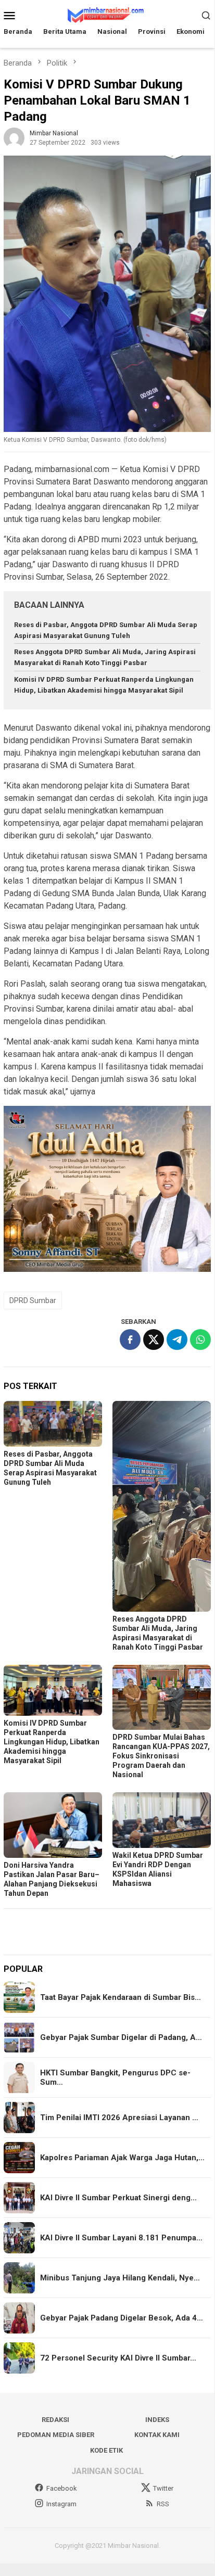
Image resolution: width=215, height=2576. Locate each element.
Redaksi (55, 2420)
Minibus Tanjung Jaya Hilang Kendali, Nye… (120, 2278)
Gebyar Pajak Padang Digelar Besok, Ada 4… (122, 2318)
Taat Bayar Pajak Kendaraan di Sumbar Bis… (121, 1997)
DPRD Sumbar (33, 1300)
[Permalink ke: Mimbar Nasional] (14, 138)
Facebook (62, 2488)
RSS (163, 2504)
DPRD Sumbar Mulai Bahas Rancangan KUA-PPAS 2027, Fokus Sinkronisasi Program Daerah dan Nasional (161, 1756)
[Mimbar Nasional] (107, 14)
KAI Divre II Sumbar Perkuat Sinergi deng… (118, 2198)
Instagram (61, 2504)
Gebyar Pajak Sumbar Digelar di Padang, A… (121, 2037)
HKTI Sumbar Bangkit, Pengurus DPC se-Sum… (115, 2077)
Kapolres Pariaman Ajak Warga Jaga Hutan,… (122, 2158)
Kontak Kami (157, 2435)
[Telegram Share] (177, 1340)
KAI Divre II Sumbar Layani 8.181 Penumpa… (121, 2238)
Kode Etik (106, 2450)
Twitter (163, 2488)
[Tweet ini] (154, 1340)
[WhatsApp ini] (200, 1340)
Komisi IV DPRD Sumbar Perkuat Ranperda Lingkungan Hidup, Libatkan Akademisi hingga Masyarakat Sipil (52, 1742)
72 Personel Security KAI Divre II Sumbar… (118, 2358)
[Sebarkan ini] (130, 1340)
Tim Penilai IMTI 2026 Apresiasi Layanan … (119, 2118)
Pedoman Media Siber (56, 2435)
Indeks (157, 2420)
